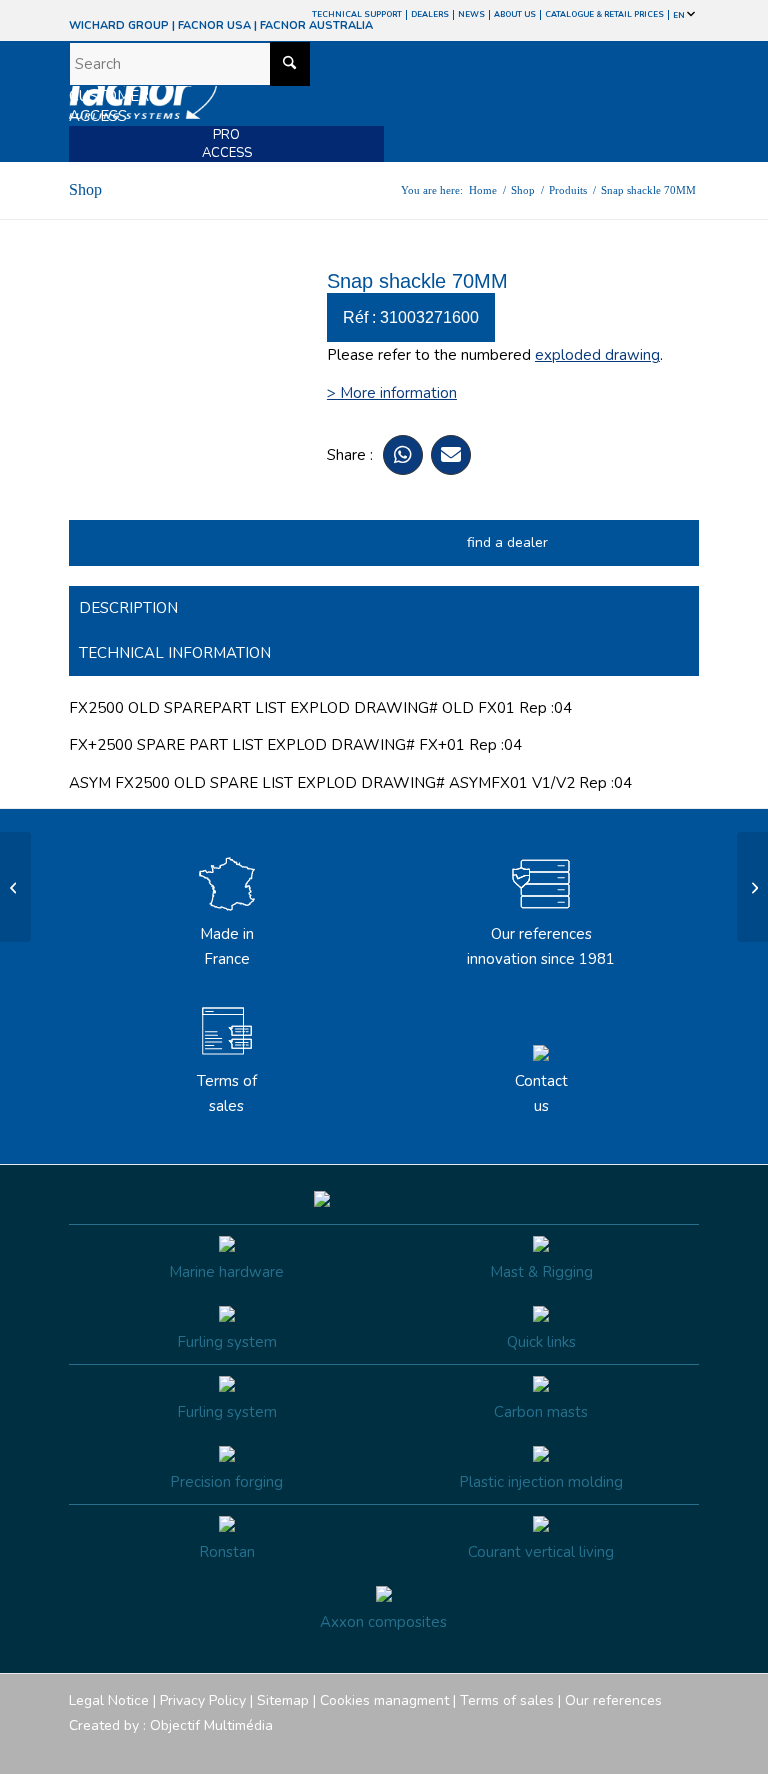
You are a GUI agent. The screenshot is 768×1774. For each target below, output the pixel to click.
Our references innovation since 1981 (541, 946)
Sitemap (283, 1700)
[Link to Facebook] (564, 1749)
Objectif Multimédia (211, 1725)
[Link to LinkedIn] (684, 1749)
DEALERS (430, 14)
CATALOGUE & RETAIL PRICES (604, 14)
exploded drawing (597, 355)
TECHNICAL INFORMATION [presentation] (175, 653)
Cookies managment (384, 1700)
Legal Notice (109, 1700)
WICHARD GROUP (119, 25)
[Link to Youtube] (624, 1749)
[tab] (384, 608)
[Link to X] (654, 1749)
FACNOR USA (214, 25)
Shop (85, 189)
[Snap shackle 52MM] (15, 887)
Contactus (541, 1093)
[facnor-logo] (289, 102)
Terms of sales (227, 1093)
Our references (613, 1700)
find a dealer (507, 542)
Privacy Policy (203, 1700)
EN (680, 15)
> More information (392, 393)
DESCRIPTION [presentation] (128, 608)
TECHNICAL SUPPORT (357, 14)
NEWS (471, 14)
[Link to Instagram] (594, 1749)
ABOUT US (515, 14)
